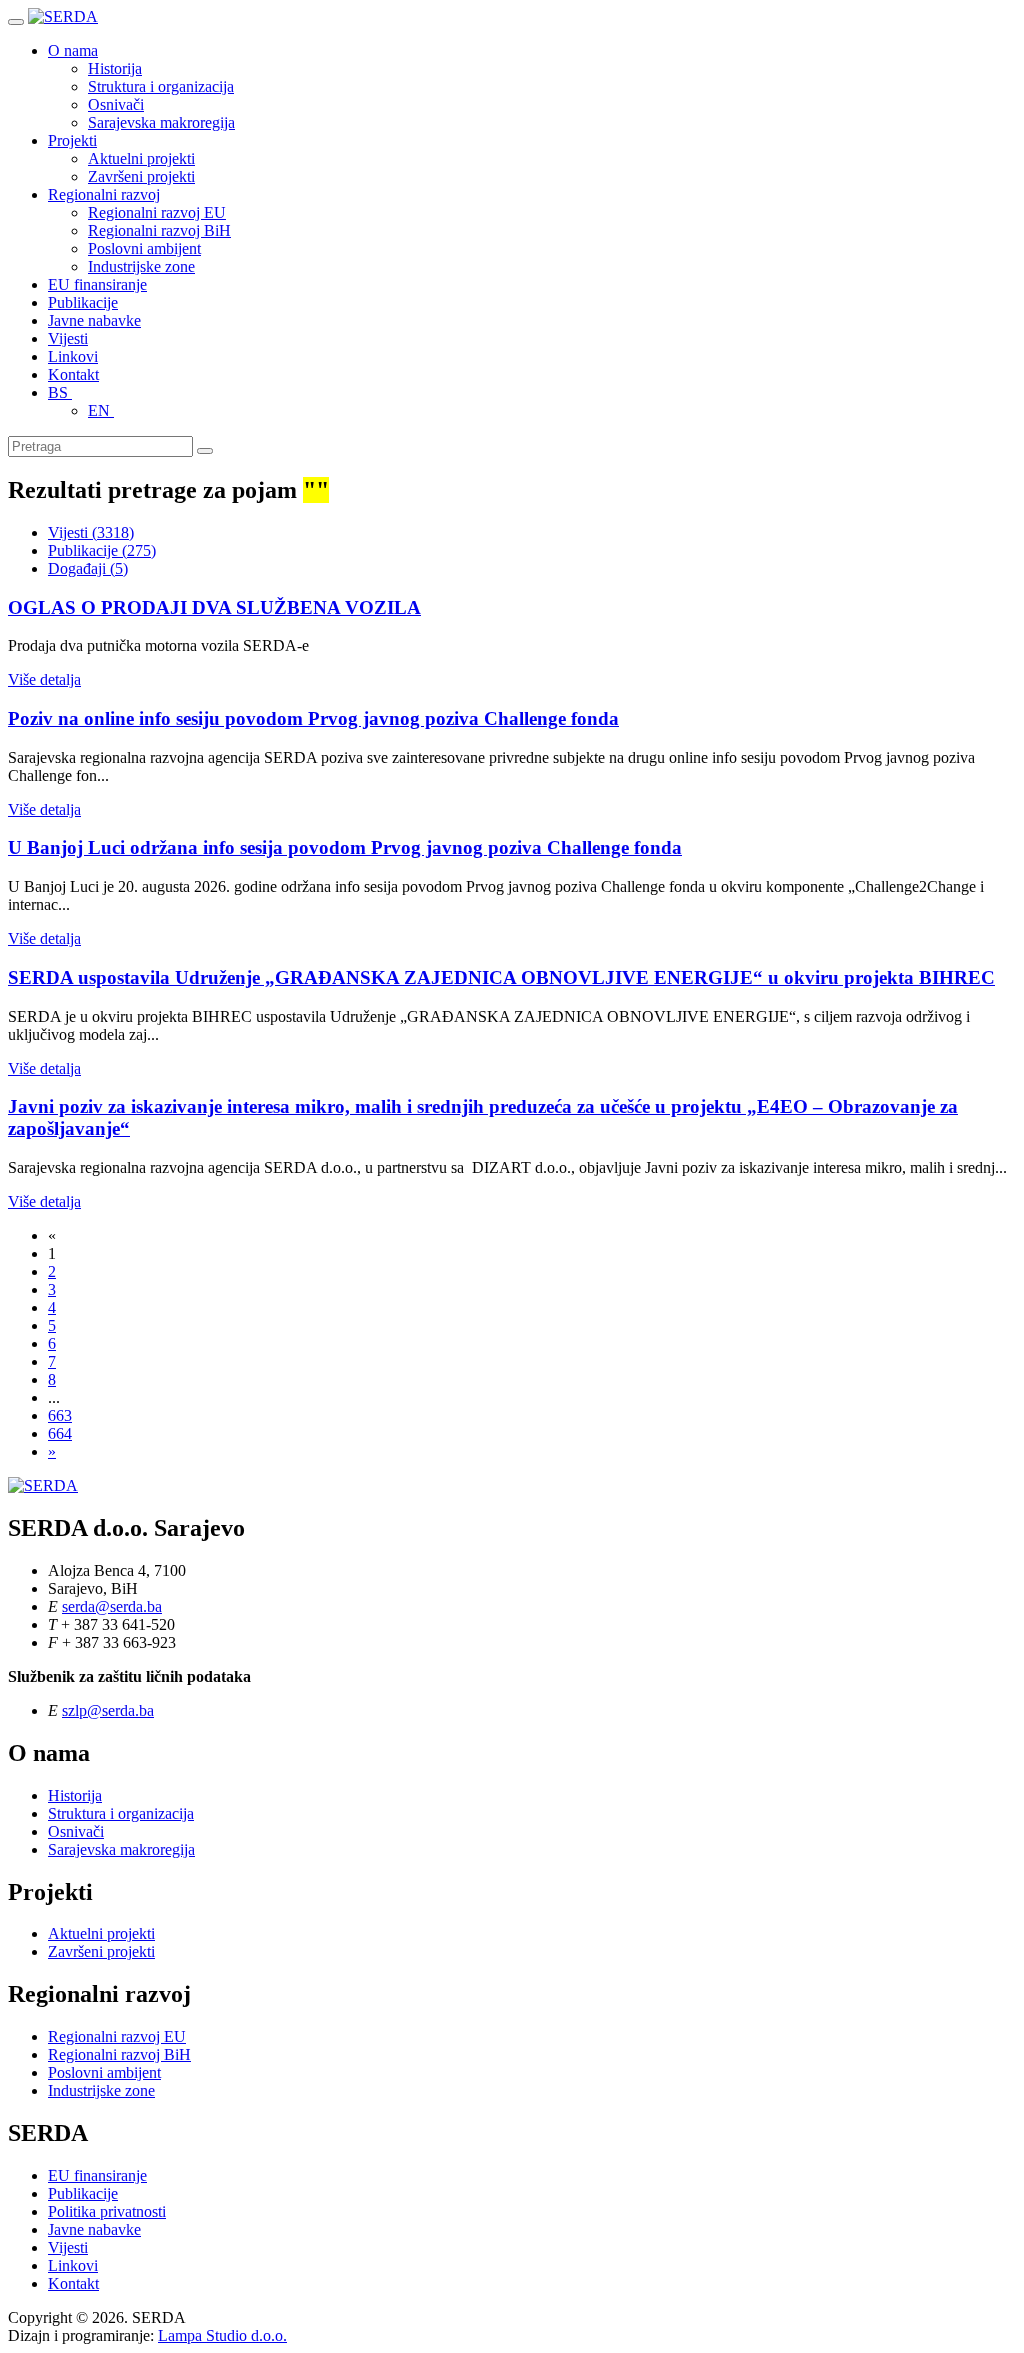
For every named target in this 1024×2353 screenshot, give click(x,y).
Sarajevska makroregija (161, 122)
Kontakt (73, 374)
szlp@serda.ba (108, 1710)
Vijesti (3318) (91, 532)
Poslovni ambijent (144, 248)
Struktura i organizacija (161, 86)
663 (60, 1415)
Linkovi (73, 356)
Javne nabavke (94, 320)
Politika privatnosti (107, 2211)
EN (101, 410)
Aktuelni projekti (141, 158)
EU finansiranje (97, 284)
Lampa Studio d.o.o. (222, 2335)
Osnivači (116, 104)
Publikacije (83, 302)
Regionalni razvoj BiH (159, 230)
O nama (73, 50)
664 (60, 1433)
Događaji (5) (88, 568)
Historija (115, 68)
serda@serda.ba (112, 1606)
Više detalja (44, 679)
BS (60, 392)
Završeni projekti (141, 176)
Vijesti (68, 338)
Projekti (72, 140)
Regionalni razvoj (104, 194)
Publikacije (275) (102, 550)
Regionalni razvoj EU (157, 212)
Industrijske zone (141, 266)
